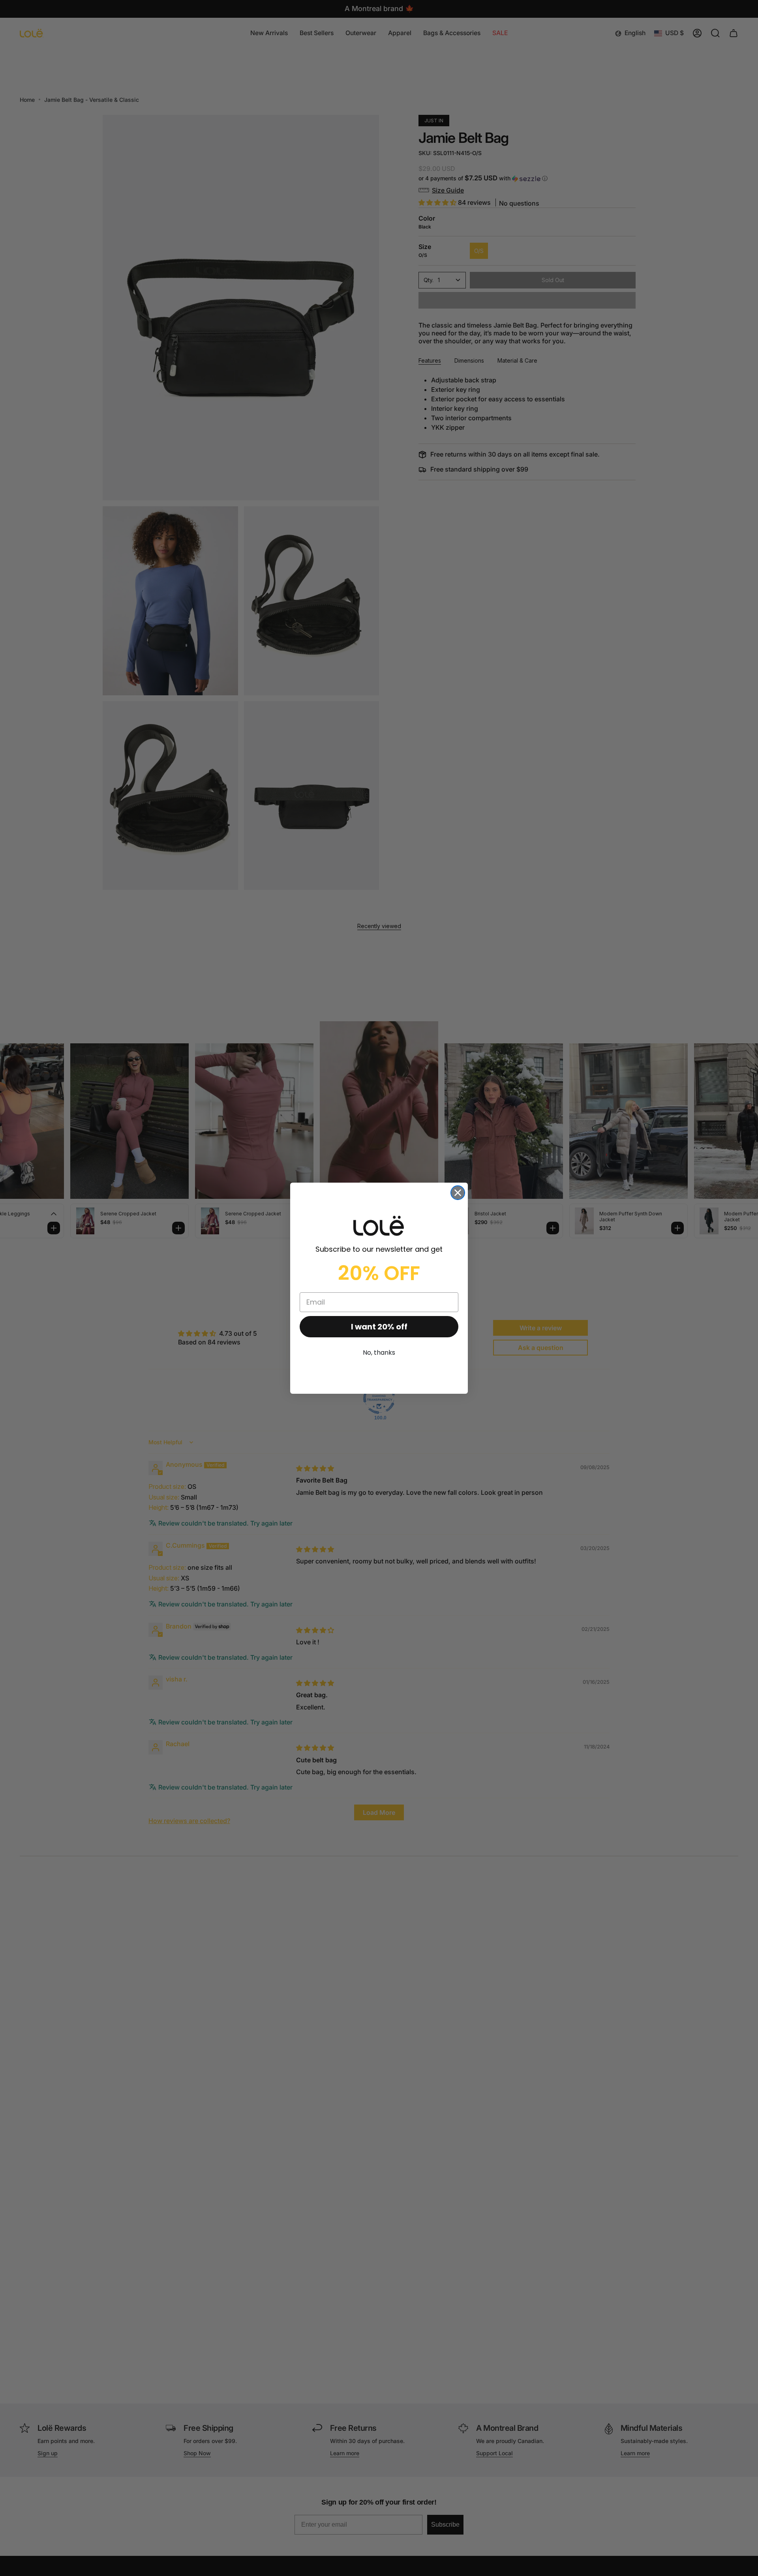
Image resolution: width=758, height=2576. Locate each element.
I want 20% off (379, 1327)
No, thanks (379, 1353)
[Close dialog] (458, 1193)
